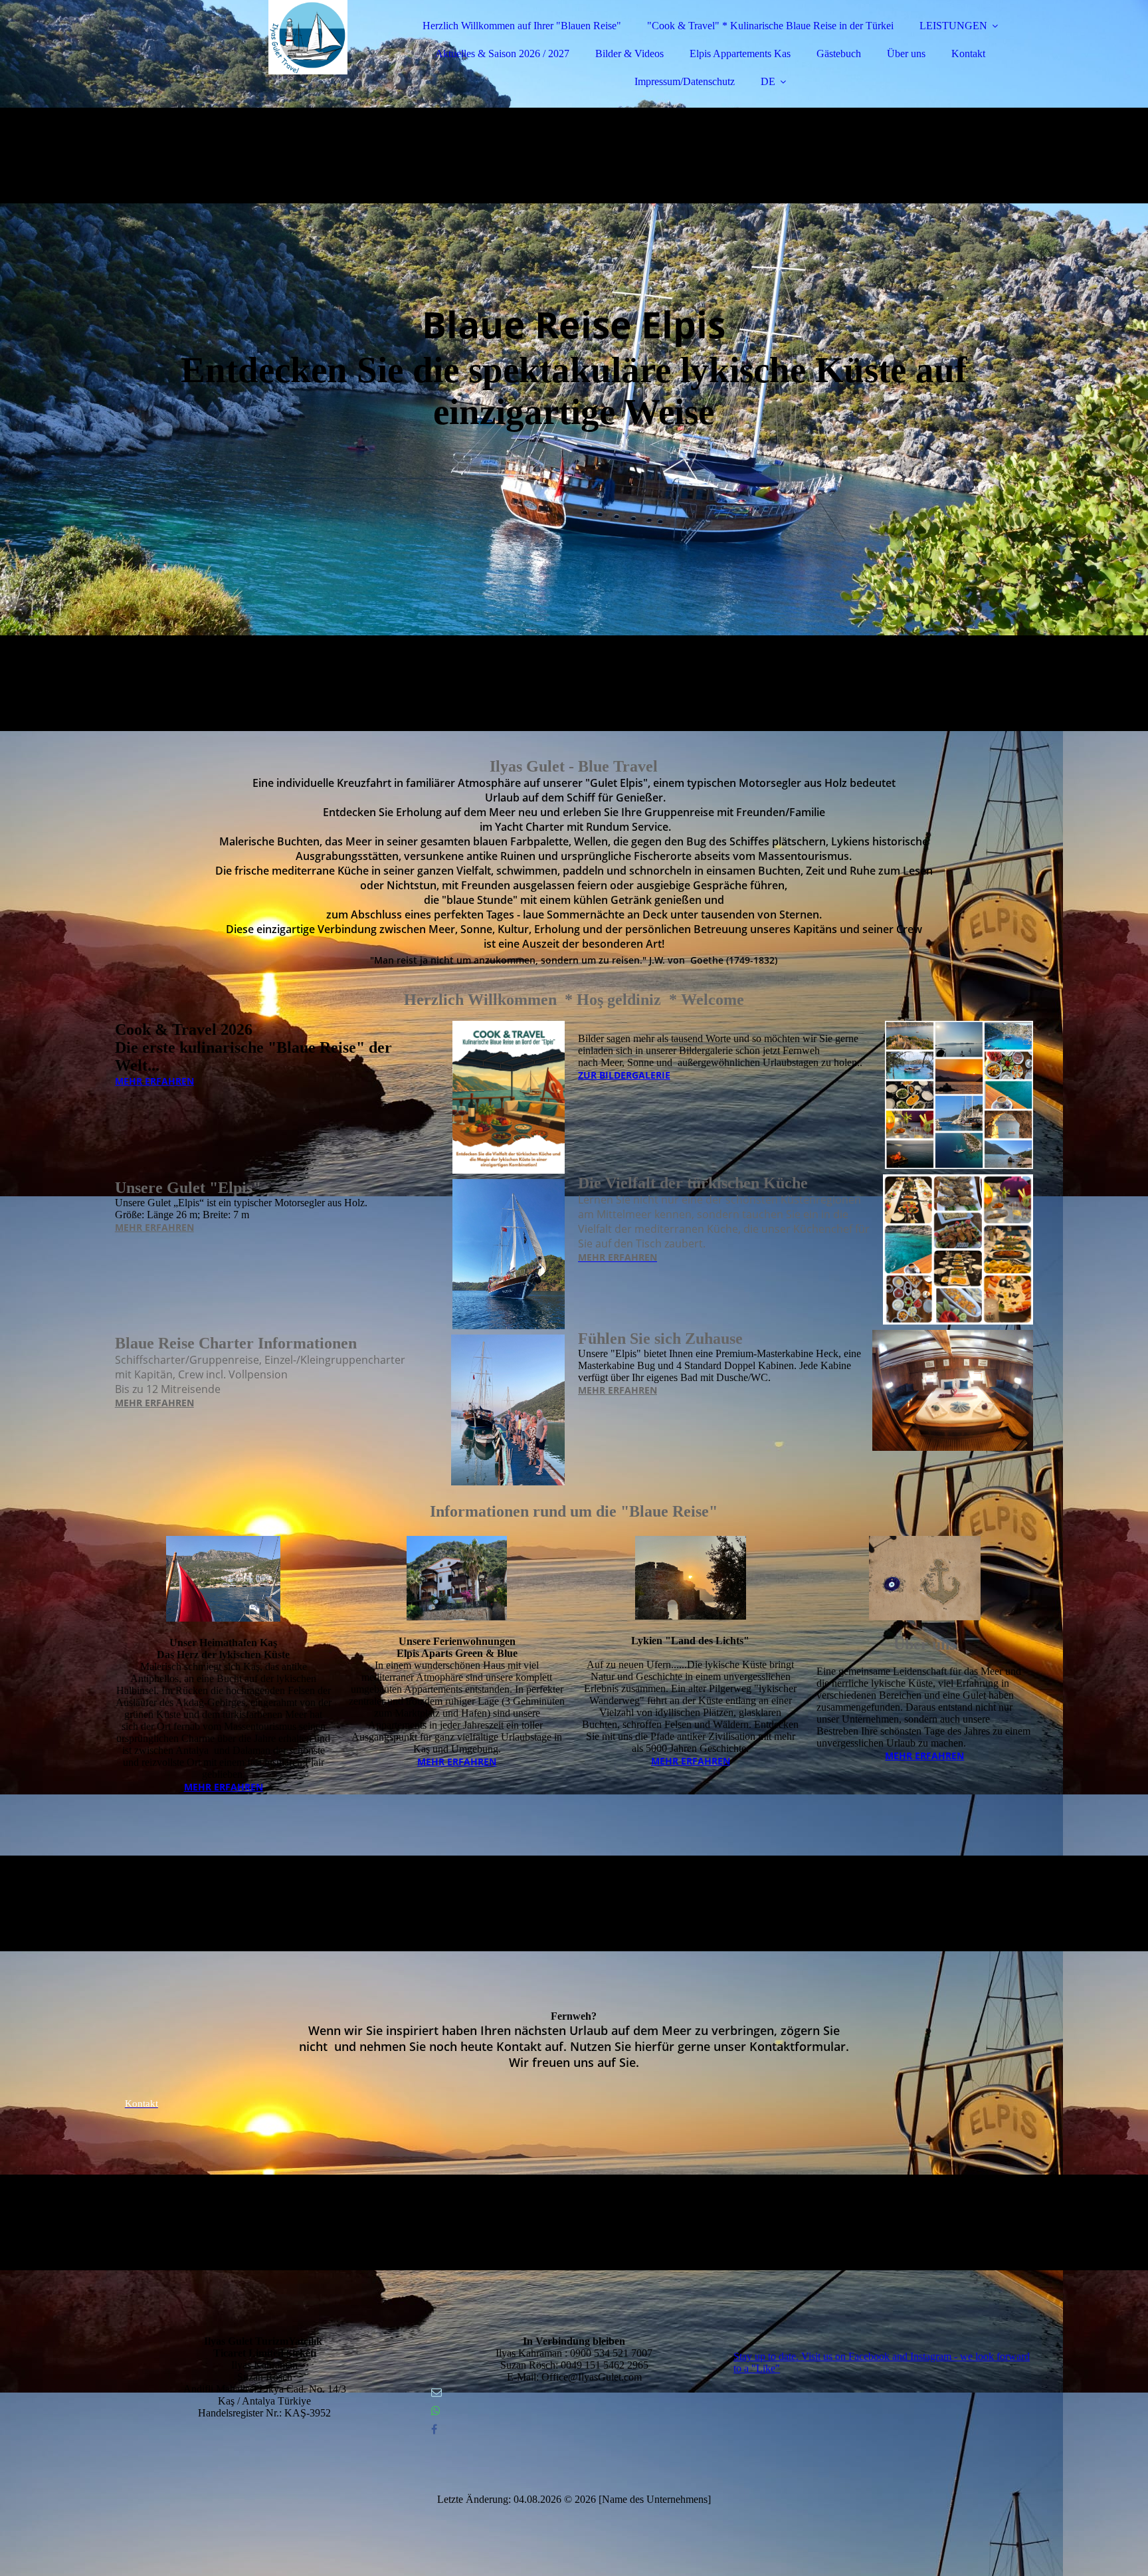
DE (768, 81)
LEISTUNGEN (953, 26)
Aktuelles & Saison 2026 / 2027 (502, 54)
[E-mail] (436, 2392)
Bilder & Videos (629, 54)
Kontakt (968, 54)
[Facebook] (434, 2429)
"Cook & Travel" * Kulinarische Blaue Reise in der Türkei (770, 26)
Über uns (906, 54)
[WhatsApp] (436, 2411)
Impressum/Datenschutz (685, 81)
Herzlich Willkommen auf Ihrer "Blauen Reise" (522, 26)
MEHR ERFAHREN (154, 1081)
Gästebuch (839, 54)
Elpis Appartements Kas (740, 54)
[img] (231, 47)
